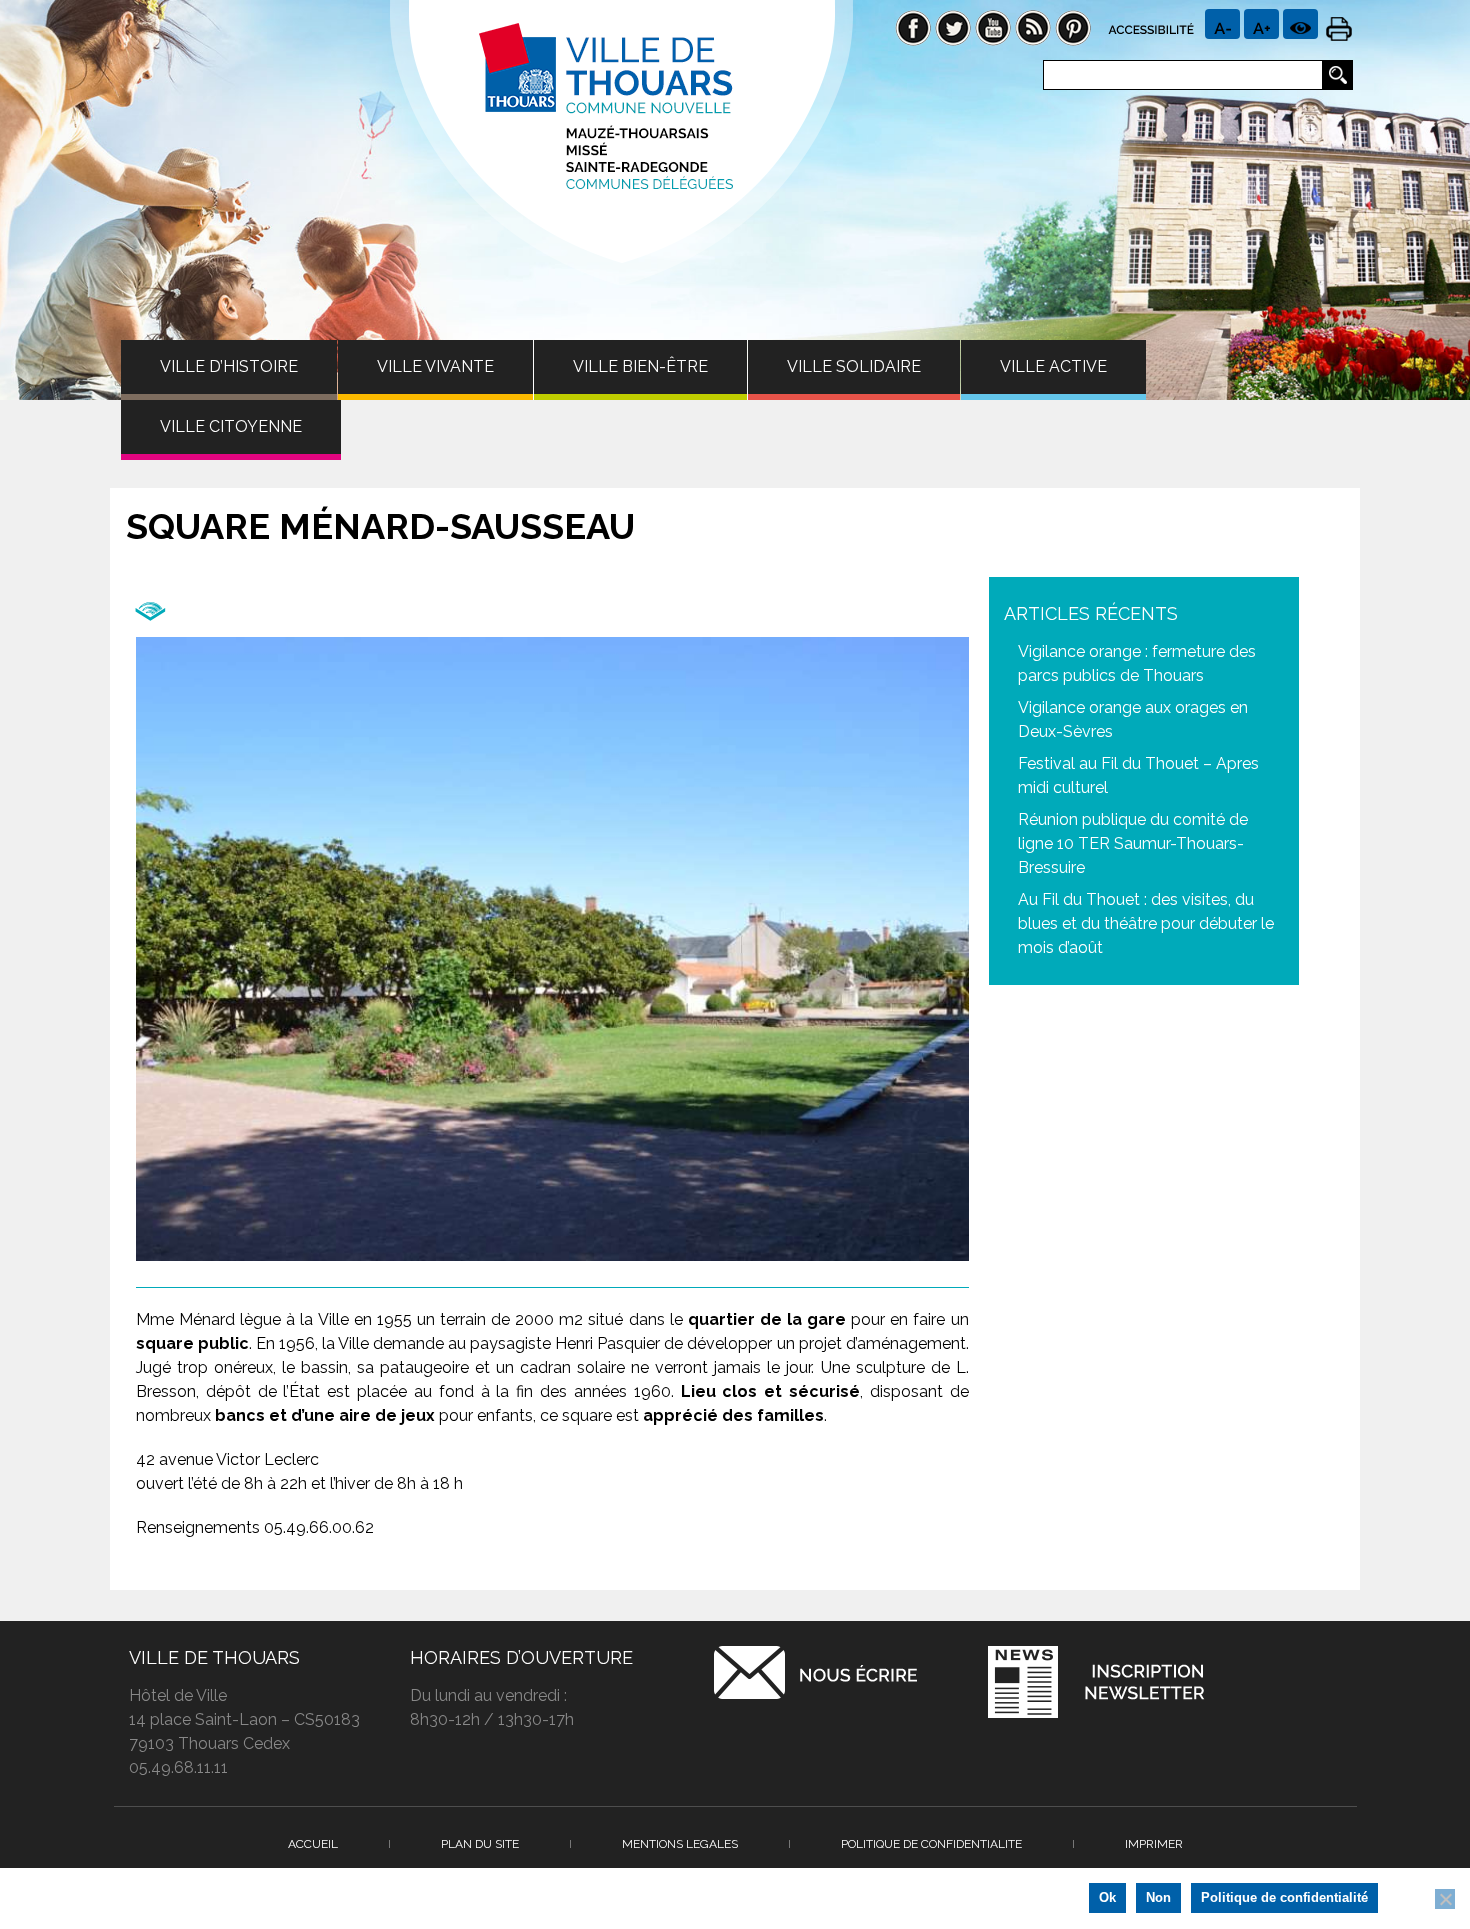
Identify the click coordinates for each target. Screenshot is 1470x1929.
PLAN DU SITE (480, 1844)
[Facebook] (913, 26)
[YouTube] (993, 26)
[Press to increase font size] (1222, 24)
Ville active (1053, 366)
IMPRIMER (1154, 1844)
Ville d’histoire (229, 366)
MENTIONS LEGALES (680, 1844)
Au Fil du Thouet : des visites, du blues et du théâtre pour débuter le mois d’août (1146, 923)
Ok (1107, 1897)
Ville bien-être (640, 366)
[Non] (1445, 1899)
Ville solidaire (854, 366)
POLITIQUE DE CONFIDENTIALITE (931, 1844)
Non (1158, 1897)
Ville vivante (435, 366)
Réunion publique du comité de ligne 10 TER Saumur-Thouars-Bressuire (1133, 843)
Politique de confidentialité (1284, 1897)
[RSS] (1033, 26)
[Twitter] (953, 26)
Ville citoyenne (231, 426)
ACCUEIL (313, 1844)
